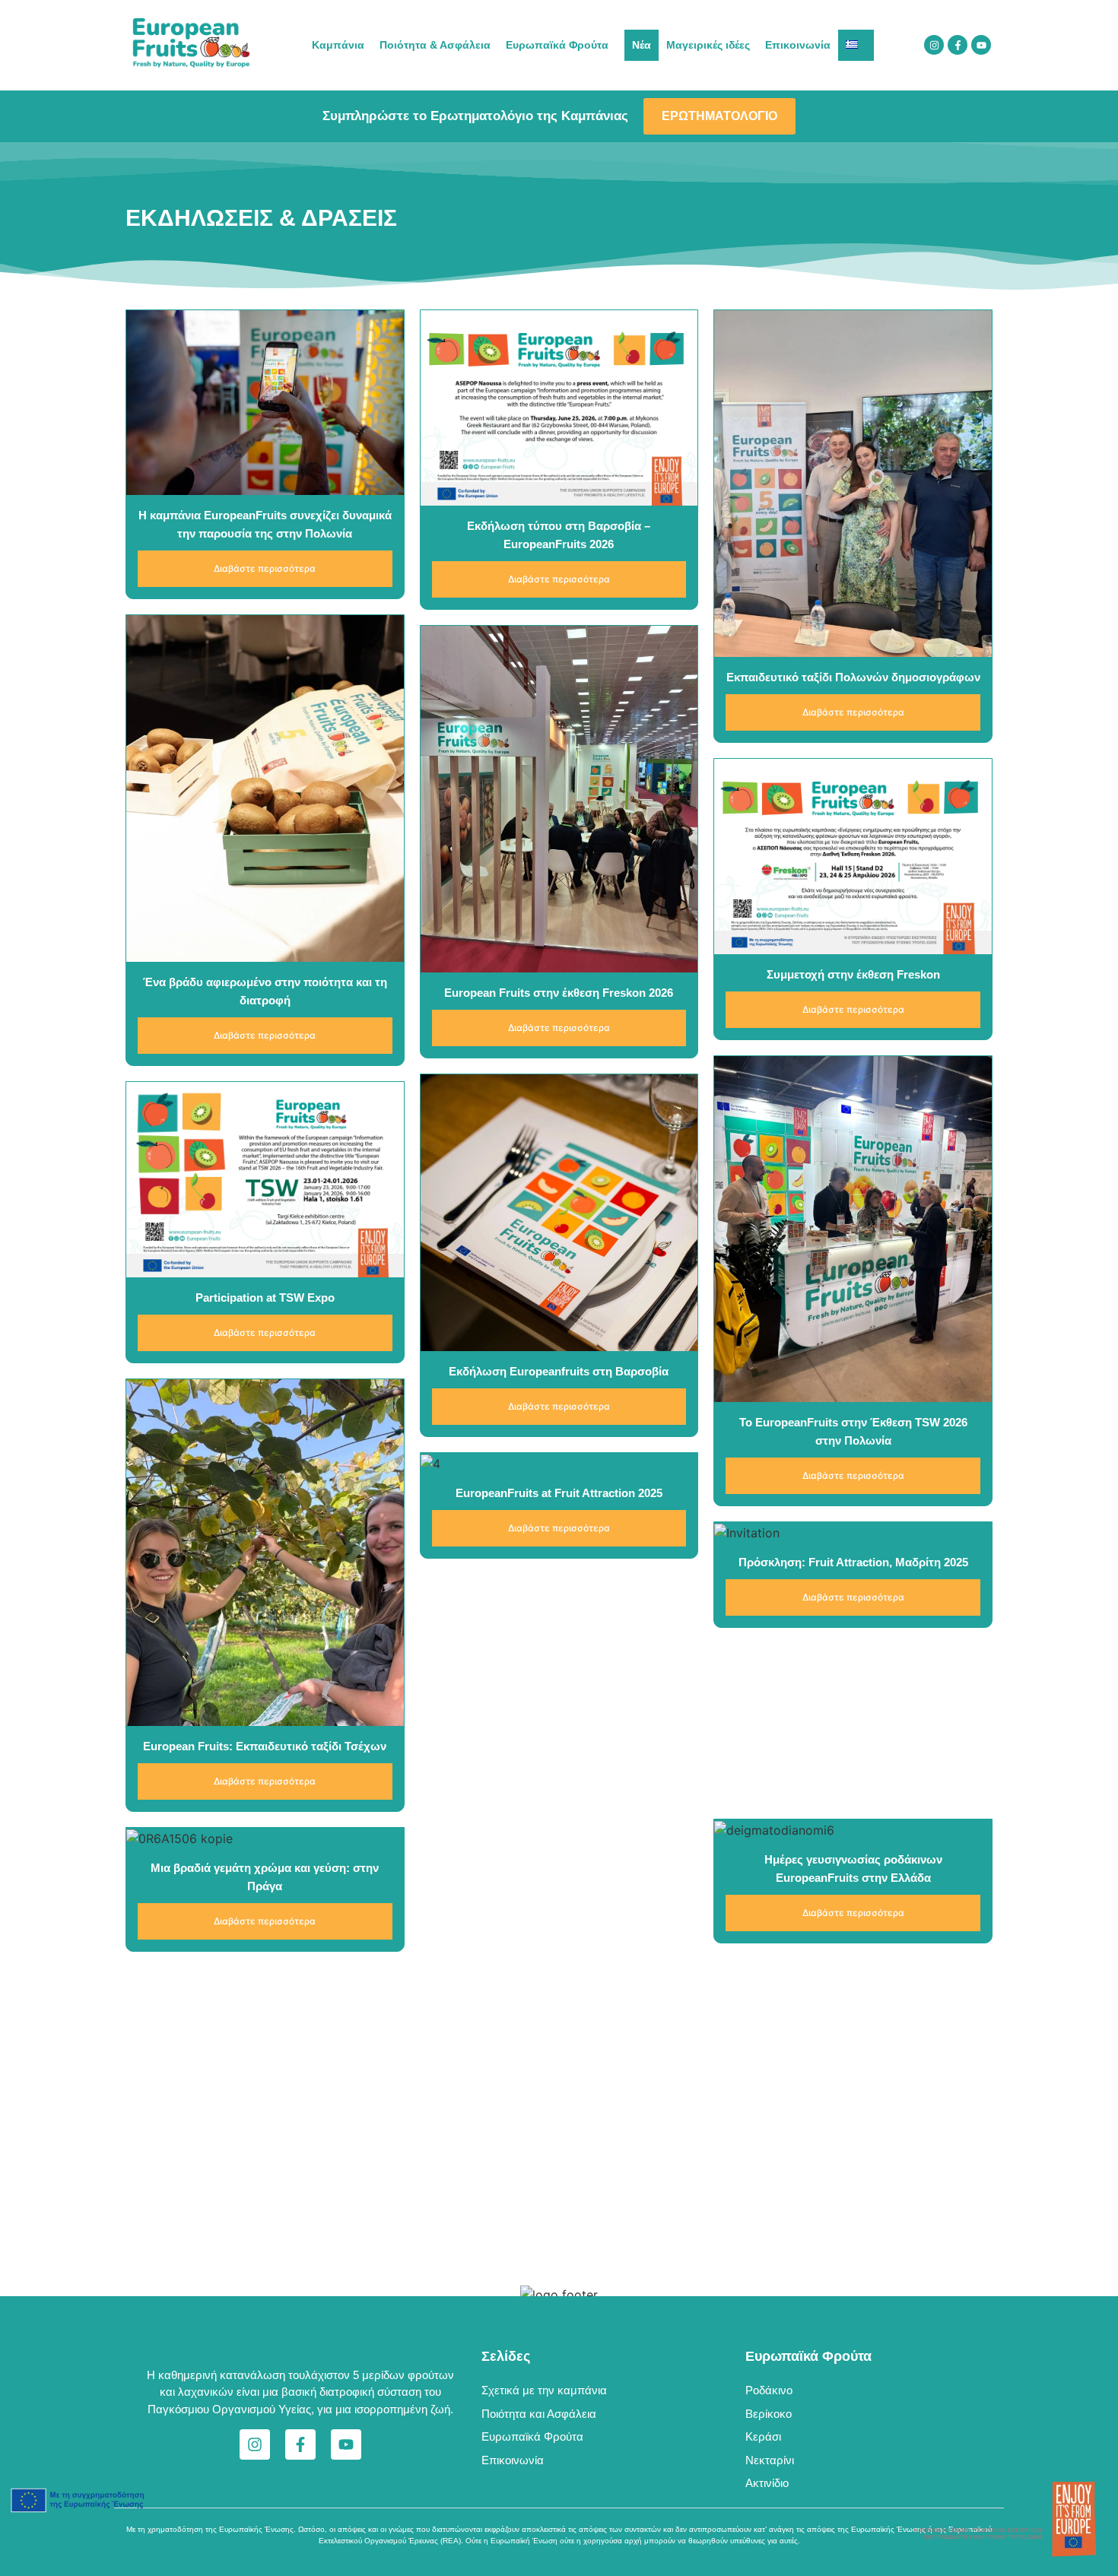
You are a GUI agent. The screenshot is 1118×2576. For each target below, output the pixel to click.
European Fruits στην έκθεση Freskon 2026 (559, 993)
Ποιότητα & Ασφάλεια (435, 45)
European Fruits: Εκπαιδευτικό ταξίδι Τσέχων (265, 1746)
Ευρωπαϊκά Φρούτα (557, 45)
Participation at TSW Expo (265, 1298)
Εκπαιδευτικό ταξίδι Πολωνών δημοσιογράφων (853, 677)
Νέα (642, 45)
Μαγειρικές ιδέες (708, 45)
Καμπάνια (338, 45)
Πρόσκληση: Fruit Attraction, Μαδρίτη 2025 (853, 1562)
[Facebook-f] (958, 45)
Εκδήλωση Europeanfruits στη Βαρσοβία (559, 1371)
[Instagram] (934, 45)
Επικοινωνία (798, 45)
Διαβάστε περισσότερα (265, 568)
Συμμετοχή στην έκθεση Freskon (853, 974)
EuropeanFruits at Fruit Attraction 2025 (559, 1493)
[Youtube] (981, 45)
